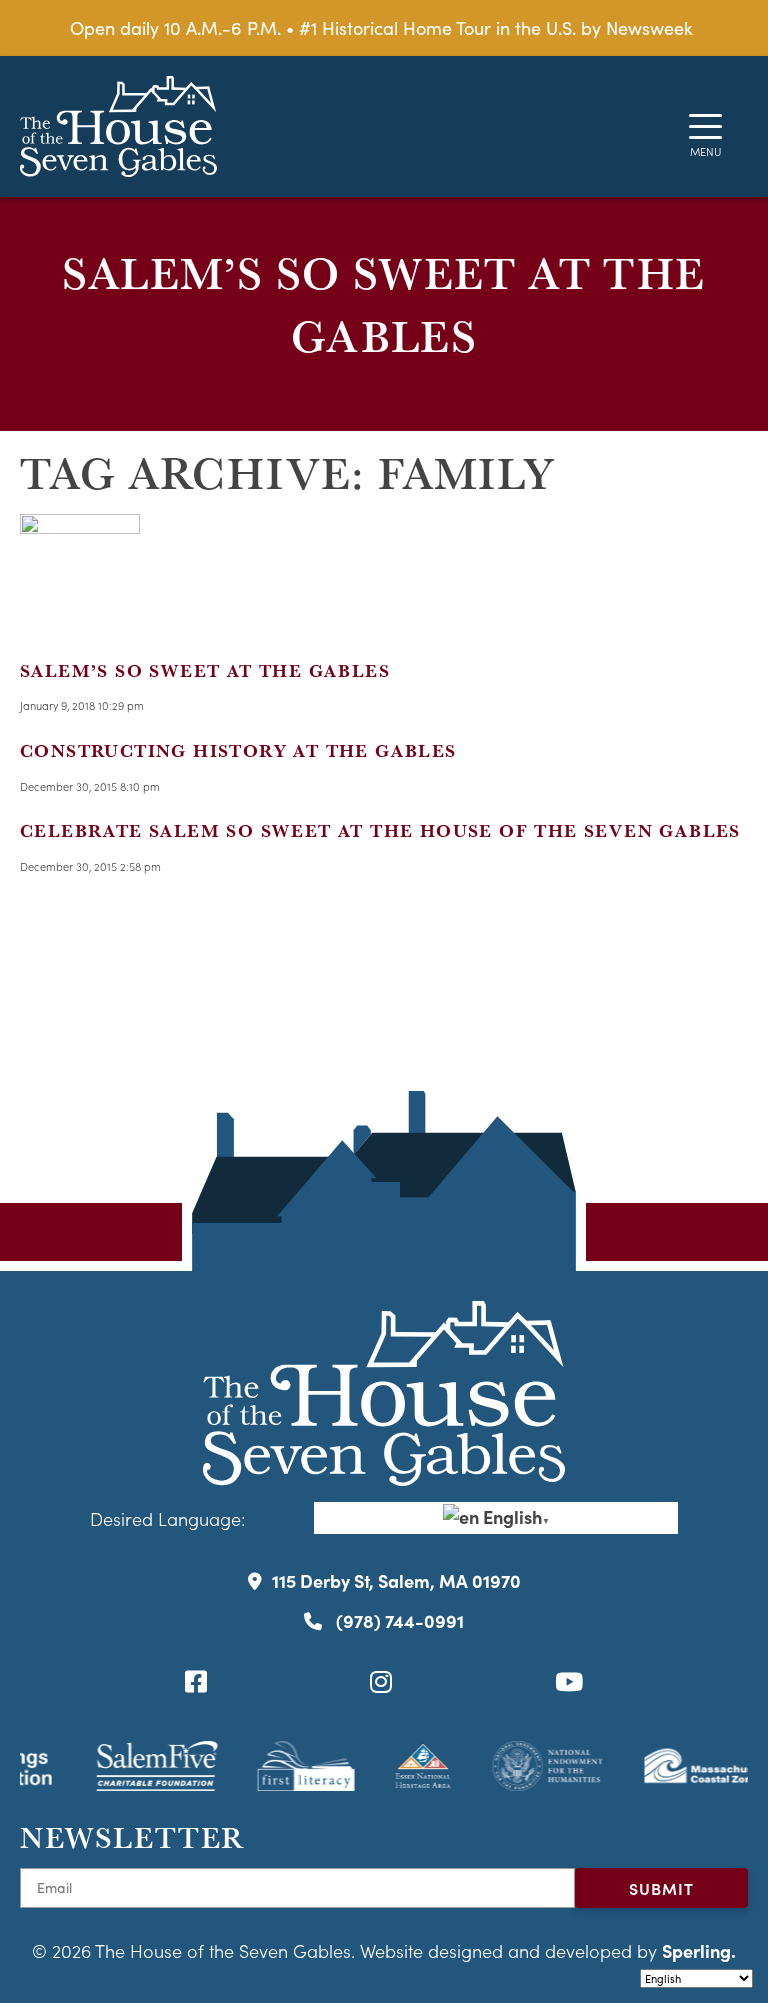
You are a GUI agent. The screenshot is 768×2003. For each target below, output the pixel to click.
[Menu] (705, 126)
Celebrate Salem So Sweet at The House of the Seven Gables (380, 830)
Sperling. (699, 1950)
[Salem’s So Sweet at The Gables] (80, 620)
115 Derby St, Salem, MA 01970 (396, 1580)
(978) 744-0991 (398, 1620)
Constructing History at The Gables (238, 750)
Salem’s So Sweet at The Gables (205, 670)
